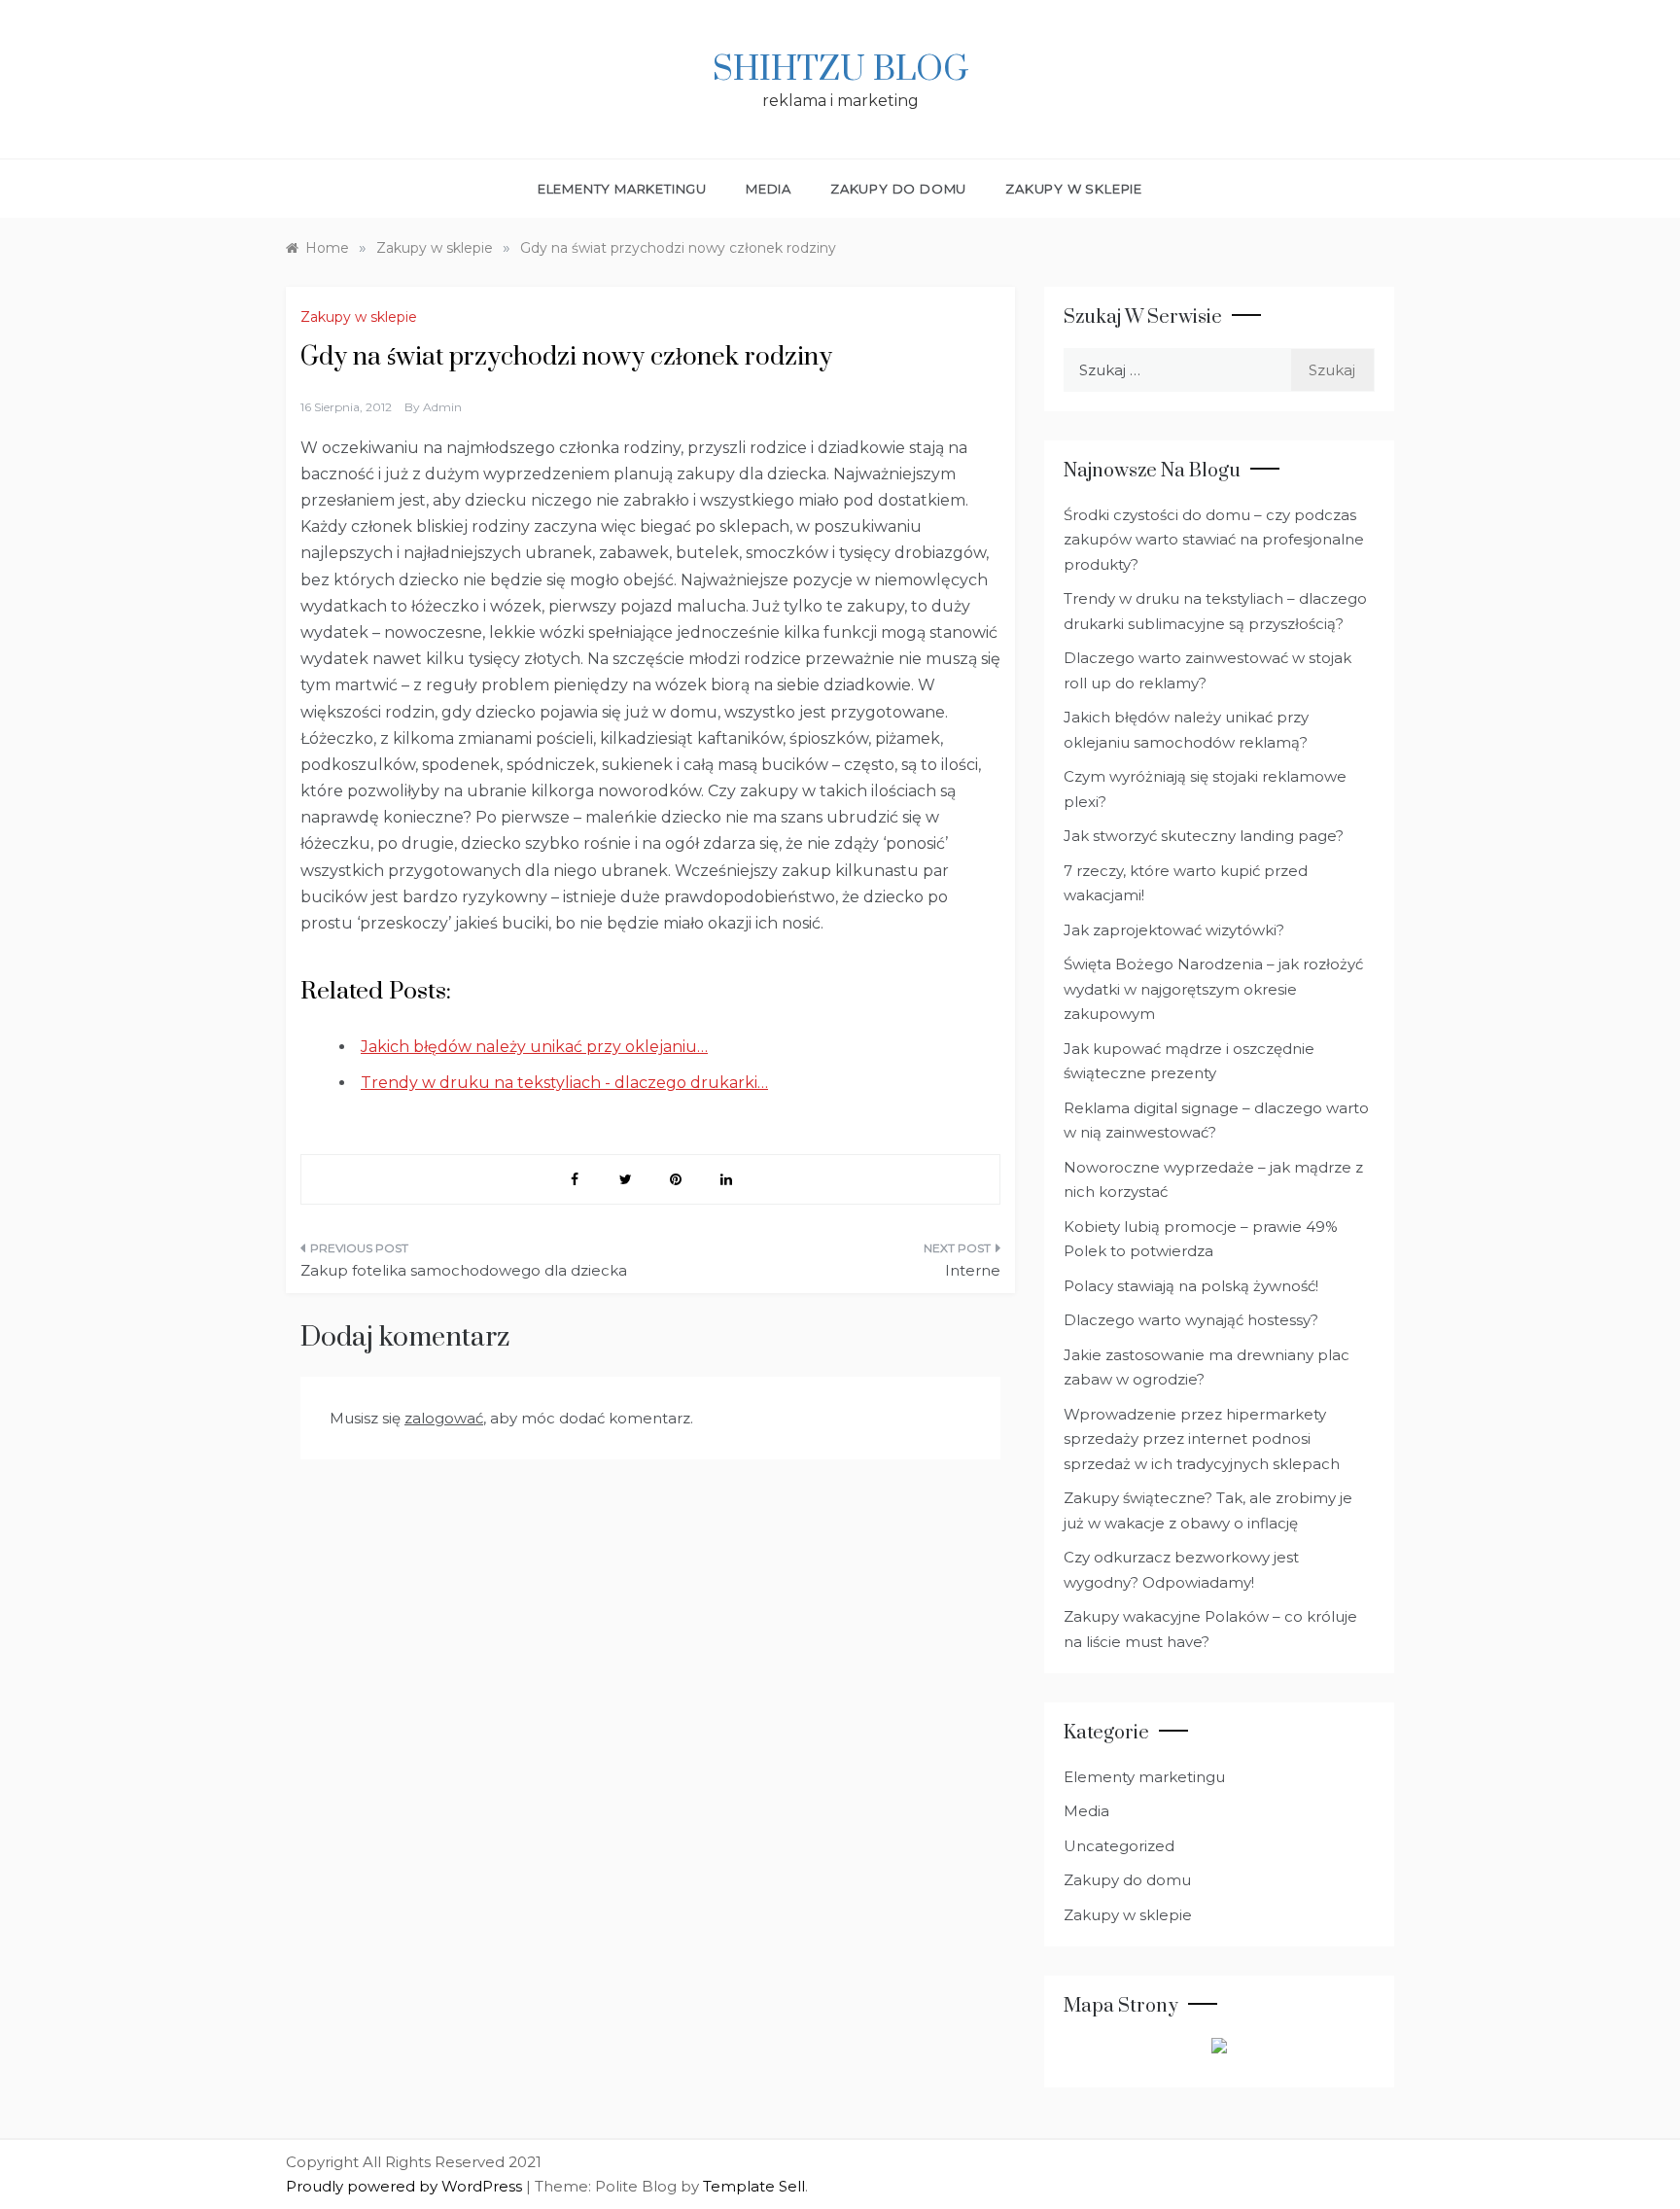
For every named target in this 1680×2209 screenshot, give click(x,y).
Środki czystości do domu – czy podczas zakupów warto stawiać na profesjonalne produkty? (1214, 540)
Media (769, 189)
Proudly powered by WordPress (406, 2186)
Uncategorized (1119, 1846)
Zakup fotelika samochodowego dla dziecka (464, 1270)
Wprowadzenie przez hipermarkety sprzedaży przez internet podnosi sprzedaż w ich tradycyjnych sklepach (1202, 1439)
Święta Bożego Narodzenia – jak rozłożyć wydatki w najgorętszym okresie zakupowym (1213, 989)
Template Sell (754, 2186)
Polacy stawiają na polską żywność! (1191, 1286)
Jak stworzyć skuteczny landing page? (1204, 836)
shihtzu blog (840, 70)
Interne (973, 1270)
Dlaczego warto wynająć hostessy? (1191, 1320)
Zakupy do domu (898, 189)
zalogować (444, 1418)
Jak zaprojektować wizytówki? (1174, 930)
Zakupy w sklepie (1074, 189)
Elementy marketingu (622, 189)
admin (442, 407)
